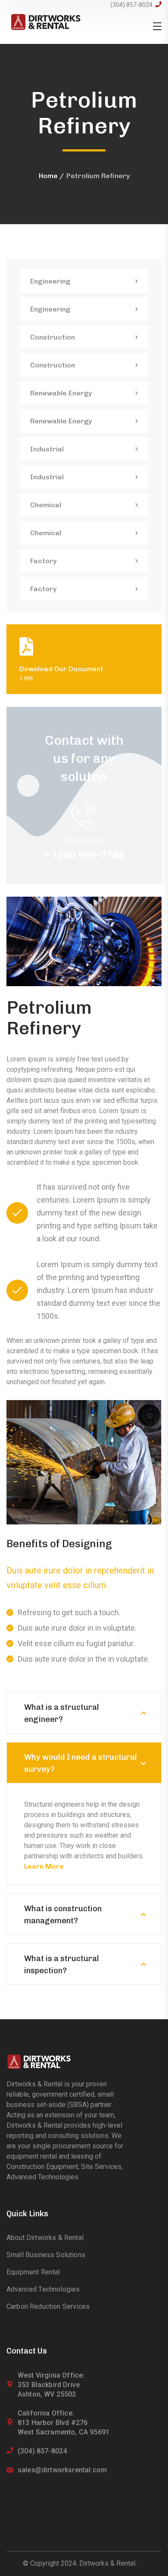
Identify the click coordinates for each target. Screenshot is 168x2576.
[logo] (46, 21)
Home (48, 176)
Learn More (44, 1866)
